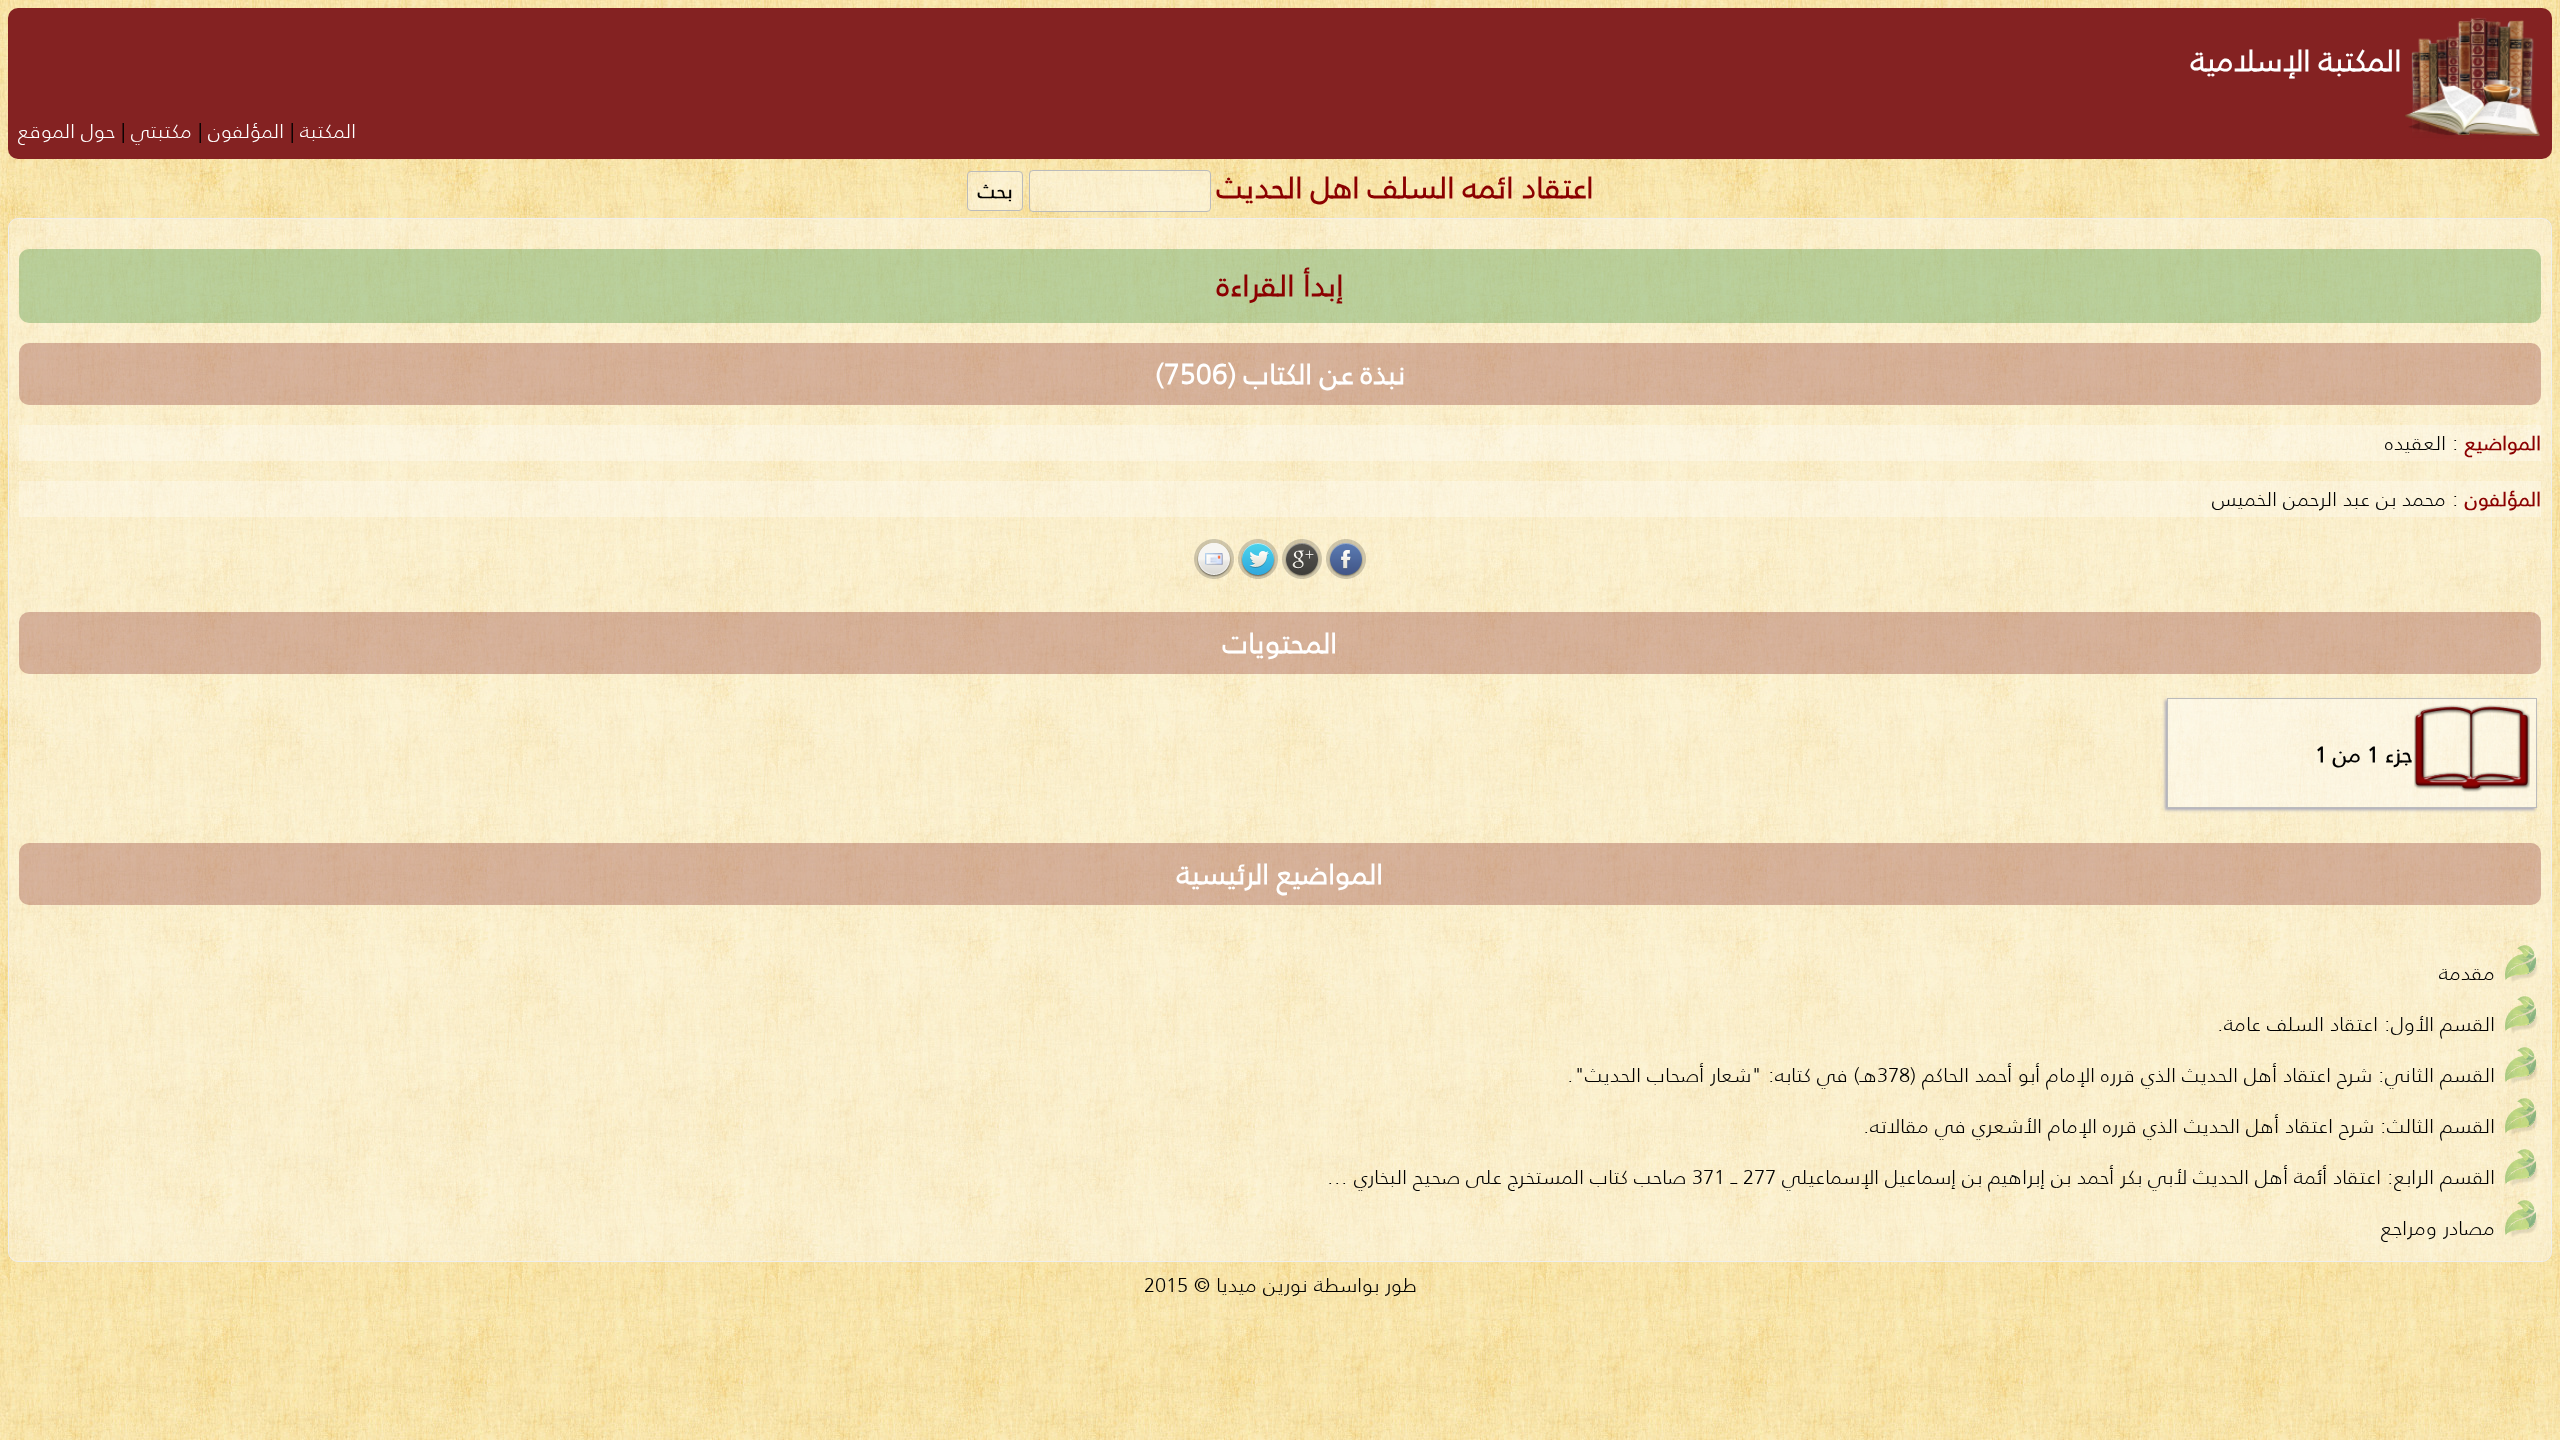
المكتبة (328, 130)
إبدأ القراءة (1280, 285)
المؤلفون (246, 130)
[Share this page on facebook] (1346, 559)
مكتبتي (161, 130)
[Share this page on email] (1214, 559)
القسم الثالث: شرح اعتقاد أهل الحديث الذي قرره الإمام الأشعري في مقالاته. (2179, 1125)
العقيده (2415, 442)
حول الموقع (66, 130)
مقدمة (2467, 972)
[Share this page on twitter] (1258, 559)
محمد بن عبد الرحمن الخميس (2329, 498)
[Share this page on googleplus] (1302, 559)
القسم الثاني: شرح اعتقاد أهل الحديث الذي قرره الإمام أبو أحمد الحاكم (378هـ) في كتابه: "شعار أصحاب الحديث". (2031, 1074)
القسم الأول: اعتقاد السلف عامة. (2356, 1023)
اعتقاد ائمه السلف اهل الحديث (1405, 187)
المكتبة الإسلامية (2296, 60)
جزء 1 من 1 (2363, 754)
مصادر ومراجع (2438, 1227)
